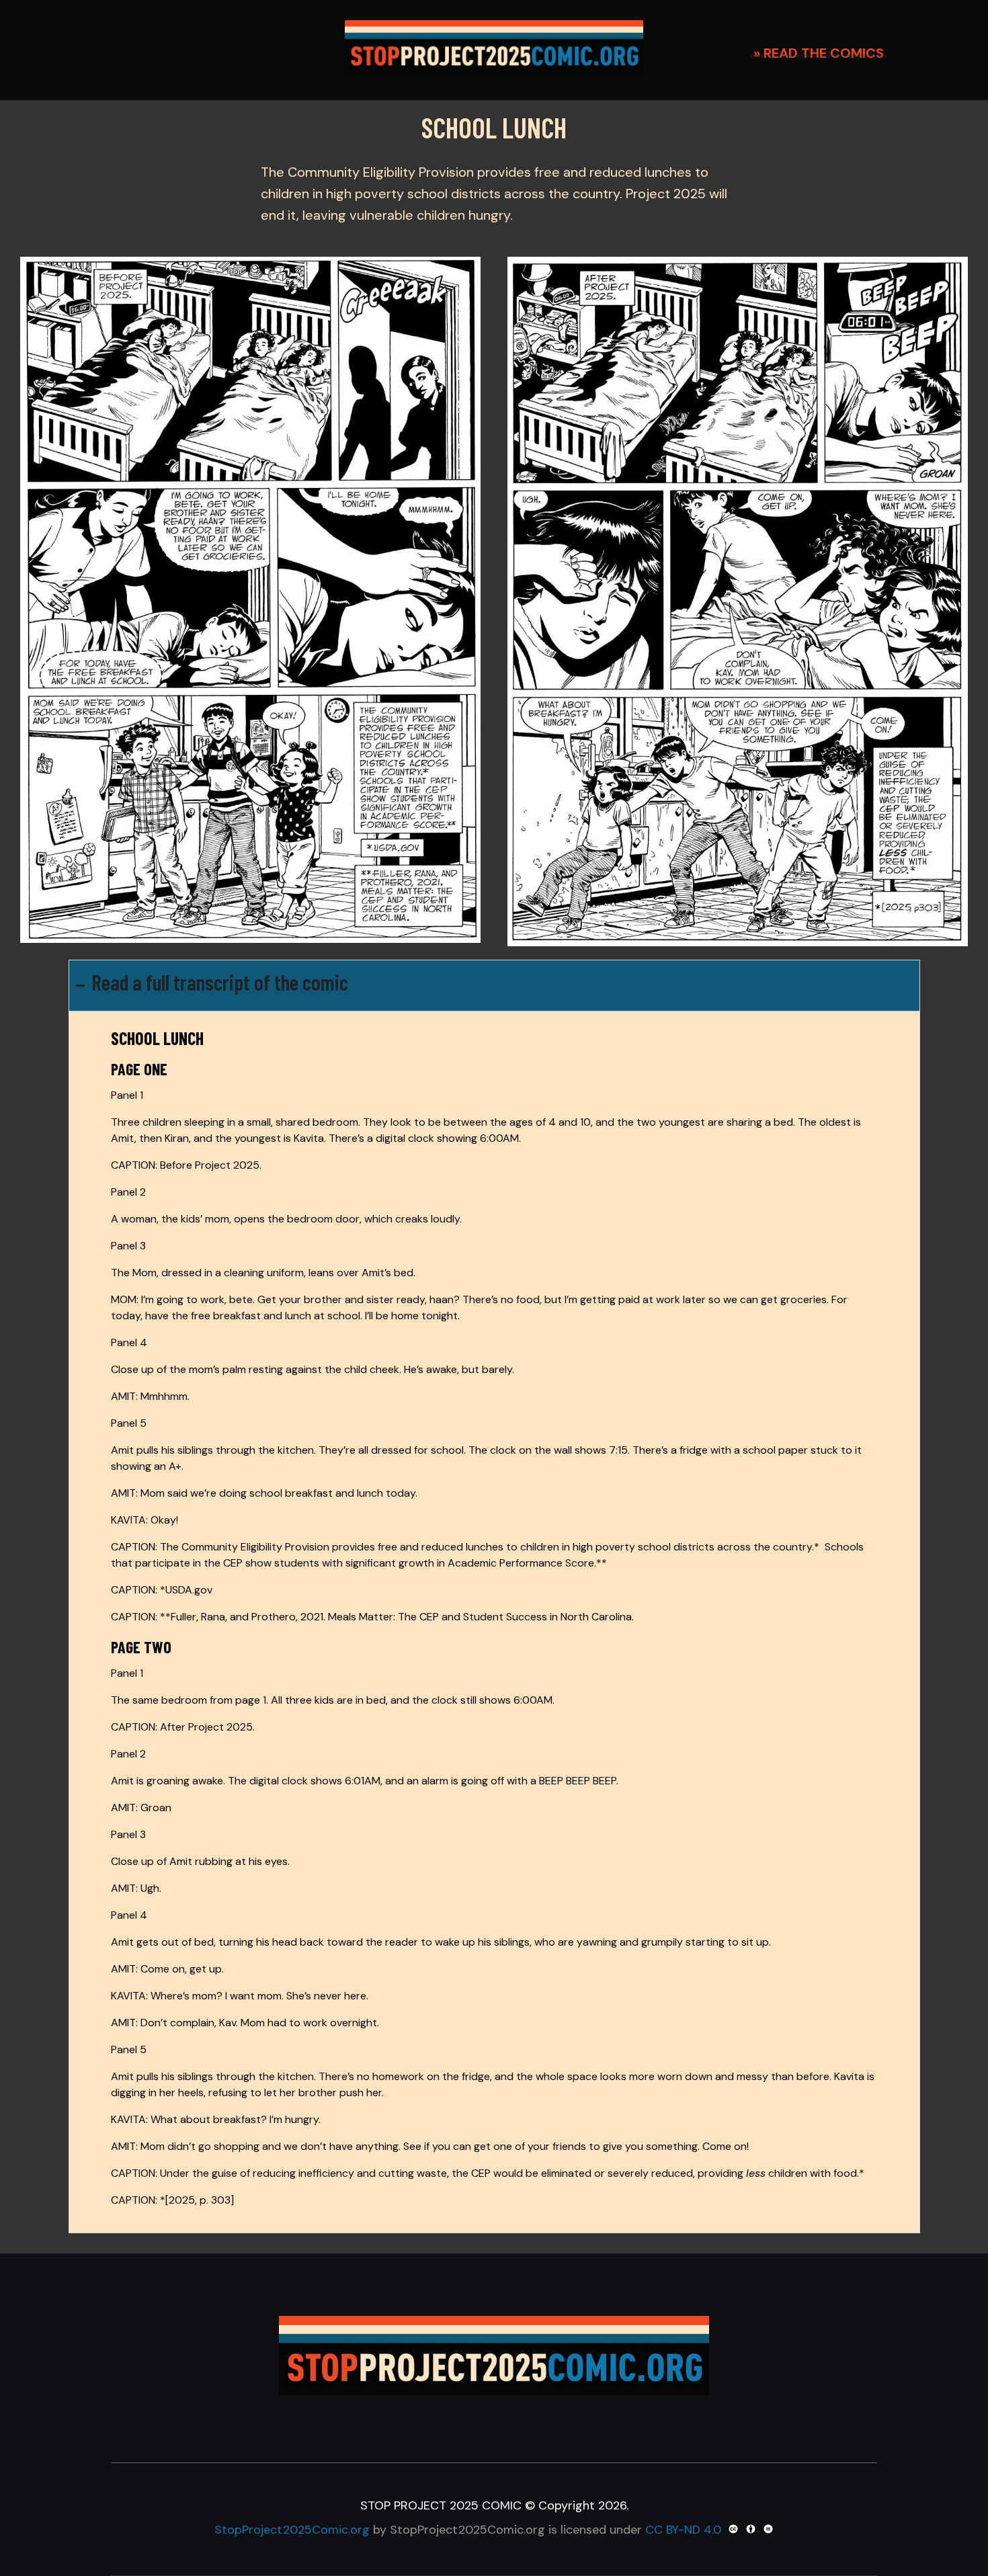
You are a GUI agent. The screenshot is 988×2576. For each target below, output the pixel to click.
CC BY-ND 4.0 (683, 2530)
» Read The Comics (819, 53)
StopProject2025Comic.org (292, 2530)
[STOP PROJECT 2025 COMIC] (494, 48)
